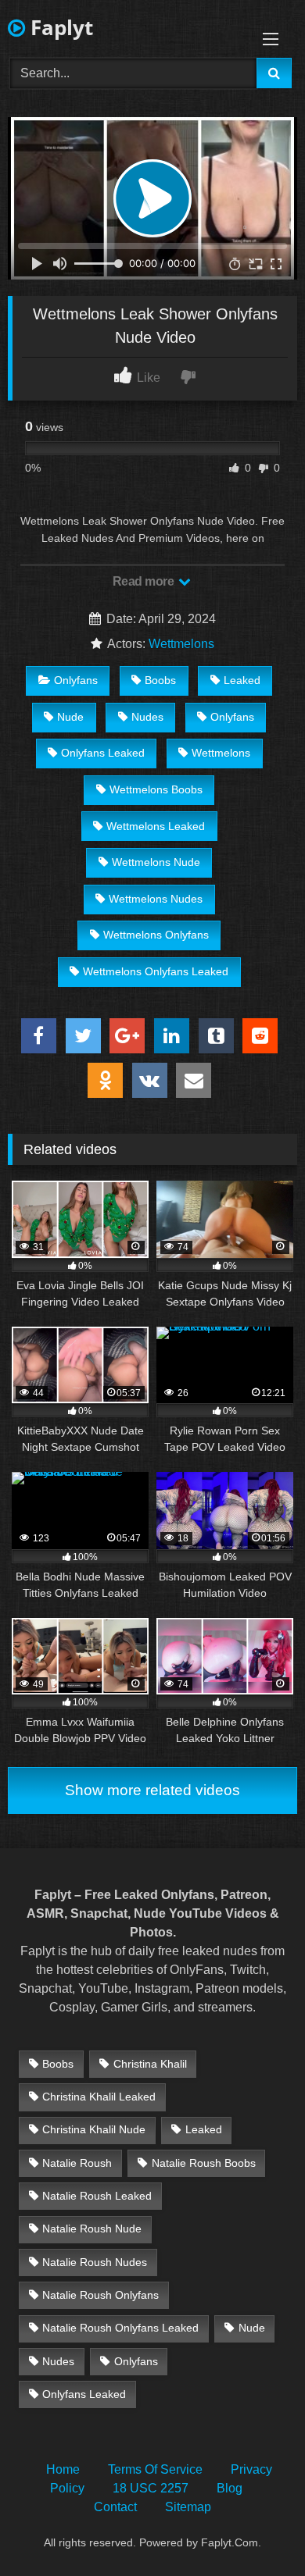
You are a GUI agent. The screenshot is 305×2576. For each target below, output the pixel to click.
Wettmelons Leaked (156, 826)
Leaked (242, 680)
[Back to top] (257, 2530)
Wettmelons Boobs (156, 789)
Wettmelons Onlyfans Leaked (156, 971)
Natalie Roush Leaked (97, 2196)
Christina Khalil (150, 2064)
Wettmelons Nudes (156, 899)
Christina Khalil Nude (94, 2129)
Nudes (147, 717)
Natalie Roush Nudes (95, 2262)
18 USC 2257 (151, 2488)
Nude (70, 717)
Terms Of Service (155, 2469)
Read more (145, 581)
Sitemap (188, 2507)
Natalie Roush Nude (92, 2229)
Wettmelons (181, 644)
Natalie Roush (77, 2163)
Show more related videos (152, 1790)
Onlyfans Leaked (103, 753)
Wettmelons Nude (156, 862)
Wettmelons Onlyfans (156, 935)
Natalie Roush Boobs (204, 2163)
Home (63, 2469)
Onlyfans (76, 680)
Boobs (160, 680)
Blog (230, 2488)
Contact (115, 2507)
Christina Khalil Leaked (99, 2097)
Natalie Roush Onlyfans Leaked (120, 2328)
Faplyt (59, 27)
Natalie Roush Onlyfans (100, 2295)
